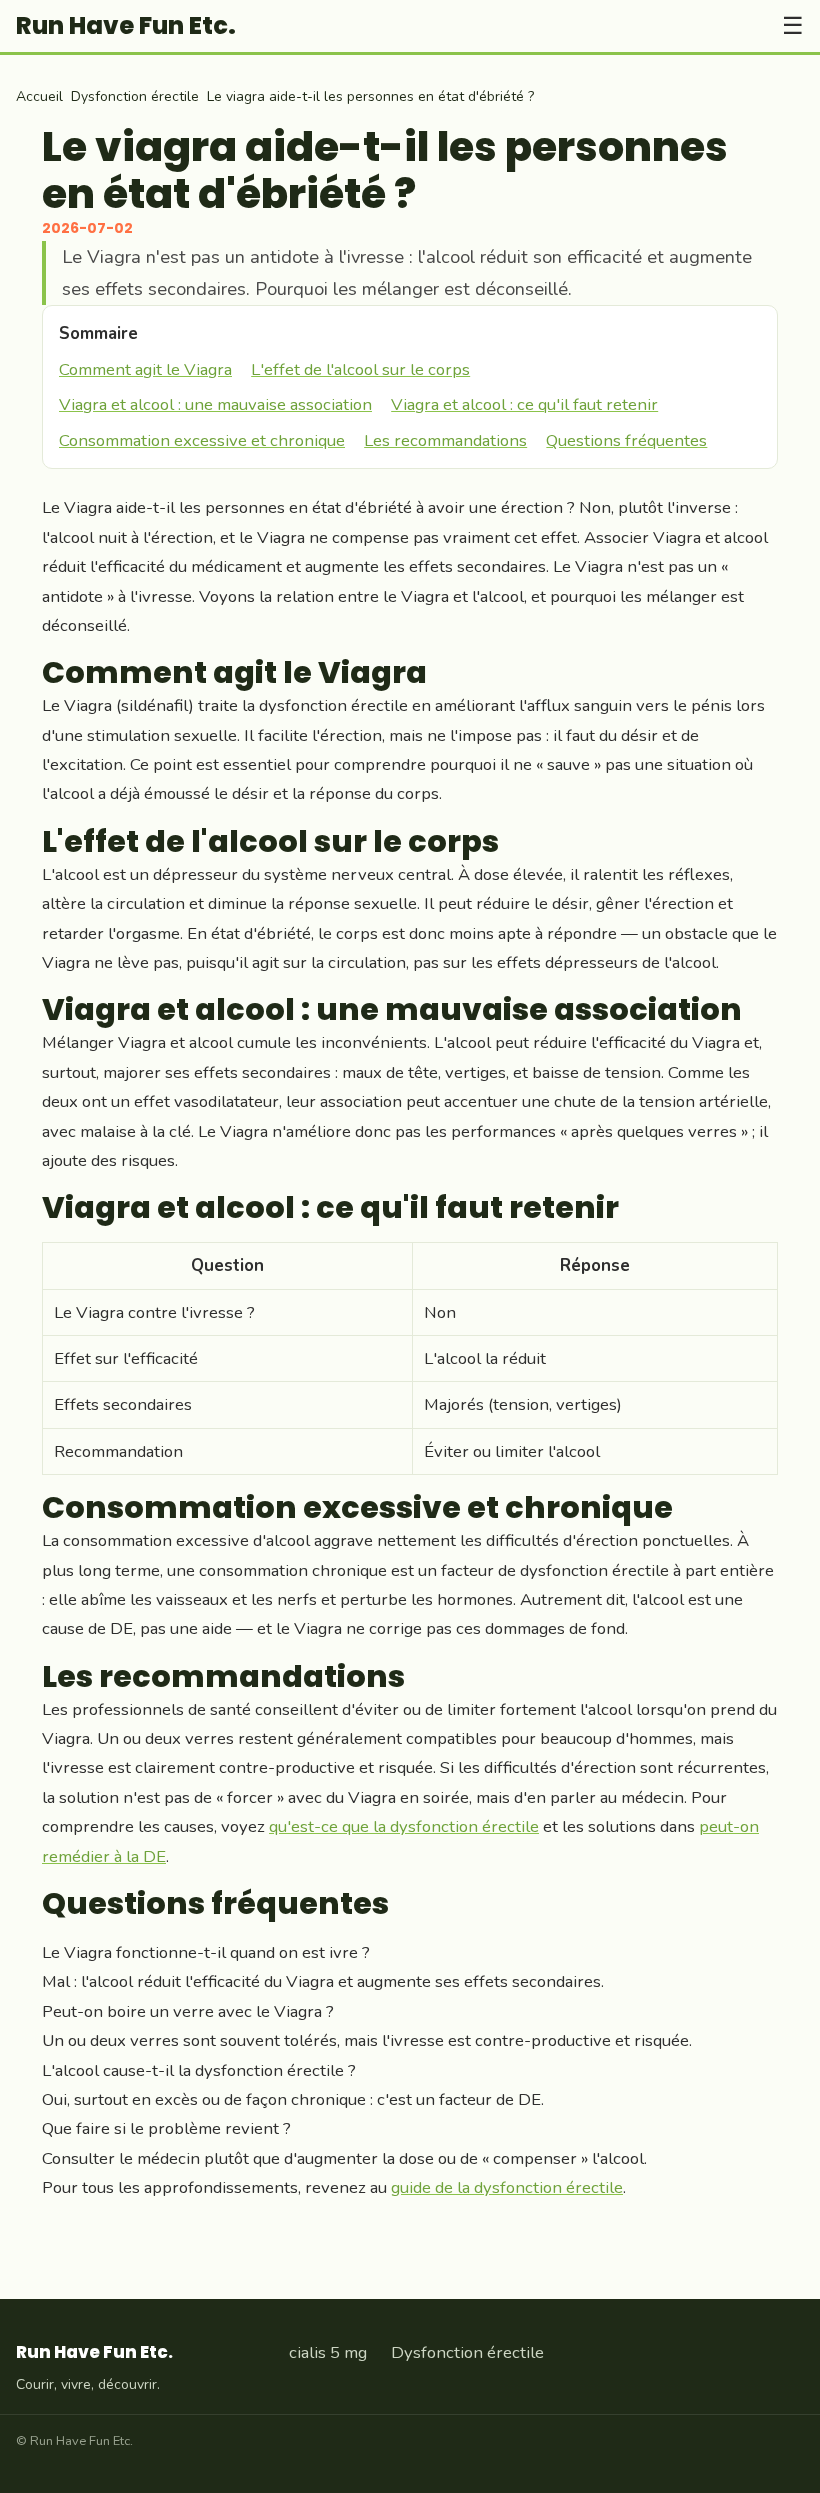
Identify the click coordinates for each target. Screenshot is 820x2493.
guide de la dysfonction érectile (507, 2187)
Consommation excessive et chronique (202, 440)
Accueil (39, 96)
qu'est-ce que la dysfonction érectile (404, 1826)
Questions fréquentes (626, 440)
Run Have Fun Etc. (126, 26)
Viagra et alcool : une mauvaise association (215, 404)
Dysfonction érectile (135, 96)
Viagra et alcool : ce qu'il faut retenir (524, 404)
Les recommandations (445, 440)
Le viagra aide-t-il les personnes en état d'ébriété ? (370, 96)
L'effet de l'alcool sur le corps (360, 369)
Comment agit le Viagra (145, 369)
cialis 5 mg (328, 2352)
